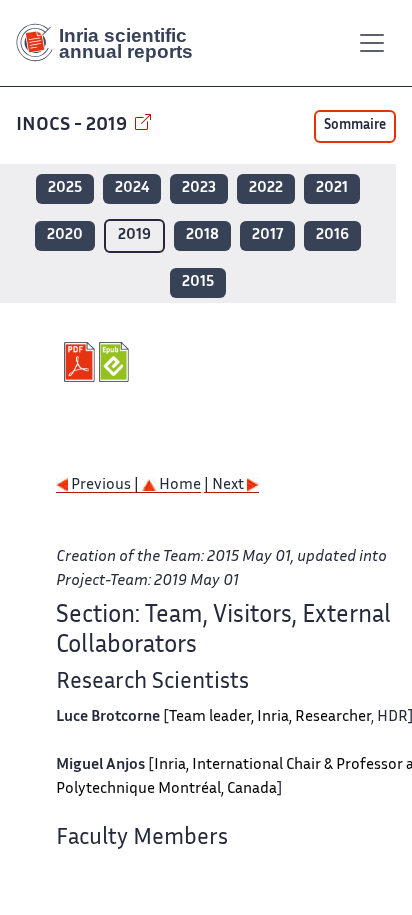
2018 (202, 235)
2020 (65, 235)
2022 (266, 188)
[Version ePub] (116, 362)
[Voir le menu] (372, 43)
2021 (332, 188)
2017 (267, 235)
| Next (225, 485)
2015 (198, 282)
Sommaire (355, 126)
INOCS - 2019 (73, 125)
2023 (199, 188)
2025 (65, 188)
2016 (332, 235)
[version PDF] (81, 362)
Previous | (105, 485)
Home (178, 485)
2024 (132, 188)
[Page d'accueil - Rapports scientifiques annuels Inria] (112, 43)
